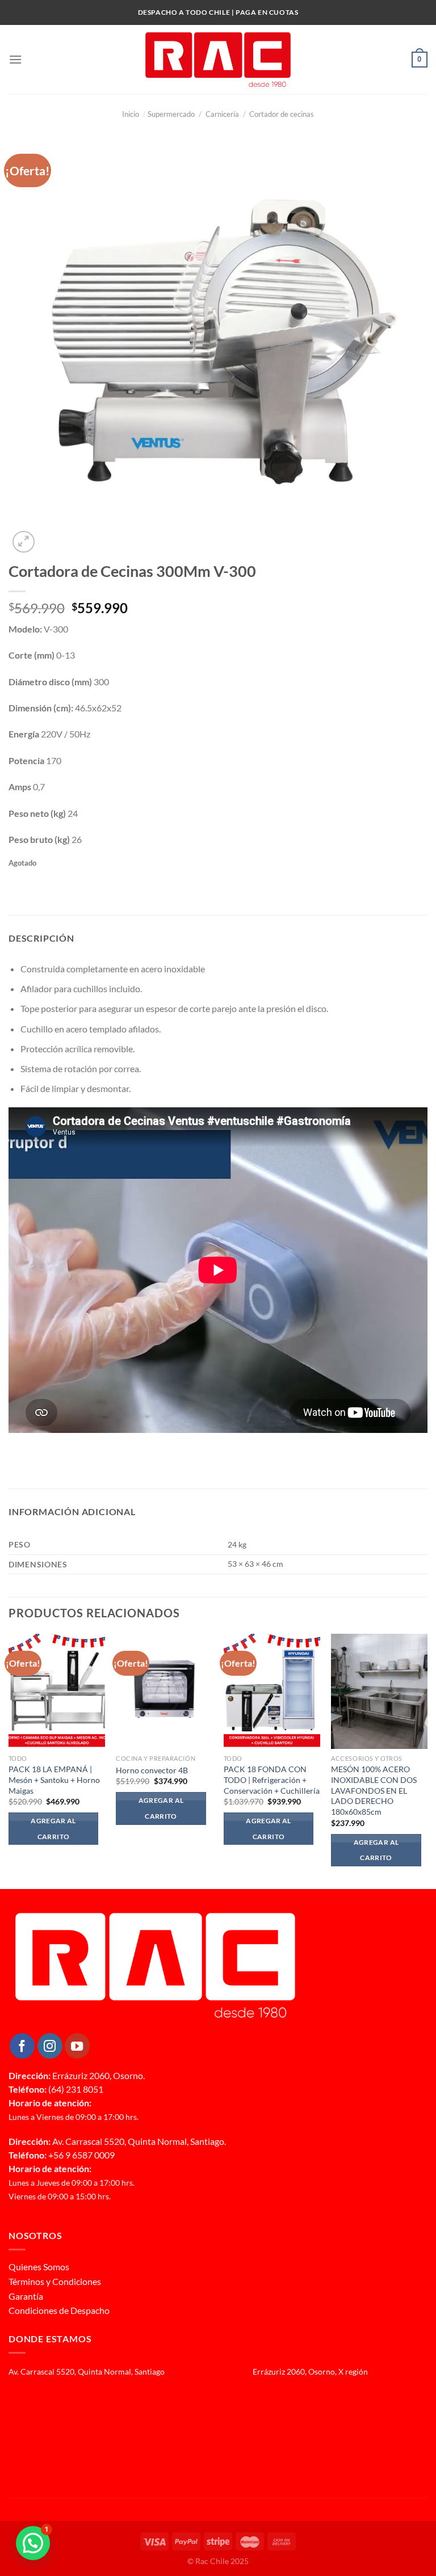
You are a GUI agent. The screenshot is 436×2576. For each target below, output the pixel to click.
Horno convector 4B (152, 1770)
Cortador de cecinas (282, 114)
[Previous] (9, 1760)
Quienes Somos (39, 2267)
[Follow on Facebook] (22, 2046)
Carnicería (222, 114)
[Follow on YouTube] (77, 2046)
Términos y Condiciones (55, 2281)
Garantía (26, 2296)
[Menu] (15, 59)
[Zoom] (24, 542)
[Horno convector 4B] (164, 1692)
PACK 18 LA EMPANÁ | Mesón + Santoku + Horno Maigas (54, 1780)
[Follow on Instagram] (50, 2046)
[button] (33, 2543)
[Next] (427, 1760)
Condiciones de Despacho (59, 2310)
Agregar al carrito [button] (53, 1829)
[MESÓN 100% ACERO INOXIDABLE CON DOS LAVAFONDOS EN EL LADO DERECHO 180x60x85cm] (379, 1692)
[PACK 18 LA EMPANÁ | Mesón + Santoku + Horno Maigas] (57, 1692)
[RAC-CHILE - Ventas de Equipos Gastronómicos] (218, 60)
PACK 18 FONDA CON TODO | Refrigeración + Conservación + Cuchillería (272, 1780)
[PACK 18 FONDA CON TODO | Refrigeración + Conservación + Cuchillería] (272, 1692)
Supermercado (171, 114)
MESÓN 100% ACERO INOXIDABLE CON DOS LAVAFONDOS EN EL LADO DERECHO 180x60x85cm (374, 1790)
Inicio (134, 114)
